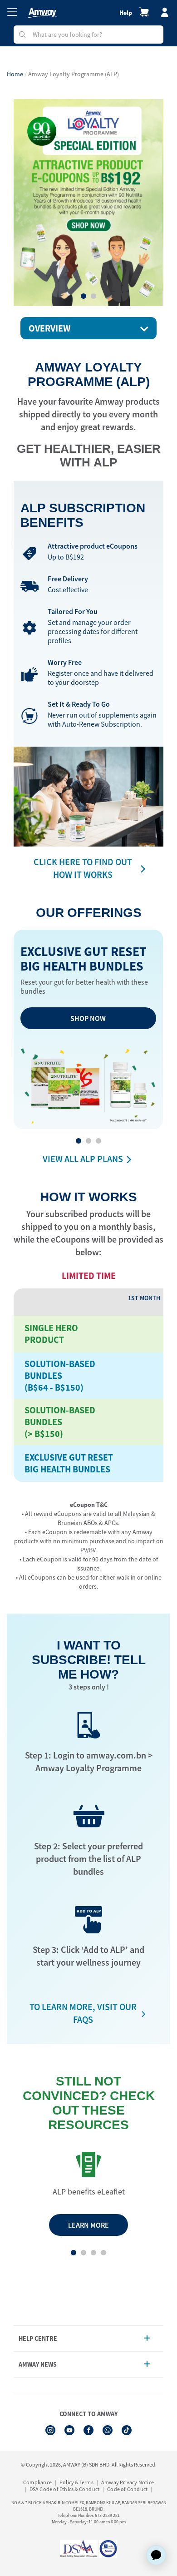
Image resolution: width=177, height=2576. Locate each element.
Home (15, 74)
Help (126, 13)
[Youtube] (69, 2430)
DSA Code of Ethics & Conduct (65, 2489)
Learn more (88, 2225)
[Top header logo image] (42, 13)
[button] (84, 296)
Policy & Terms (76, 2482)
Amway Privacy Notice (128, 2482)
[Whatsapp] (108, 2430)
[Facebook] (88, 2430)
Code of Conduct (127, 2489)
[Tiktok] (127, 2430)
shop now (88, 1018)
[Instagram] (50, 2430)
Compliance (37, 2482)
